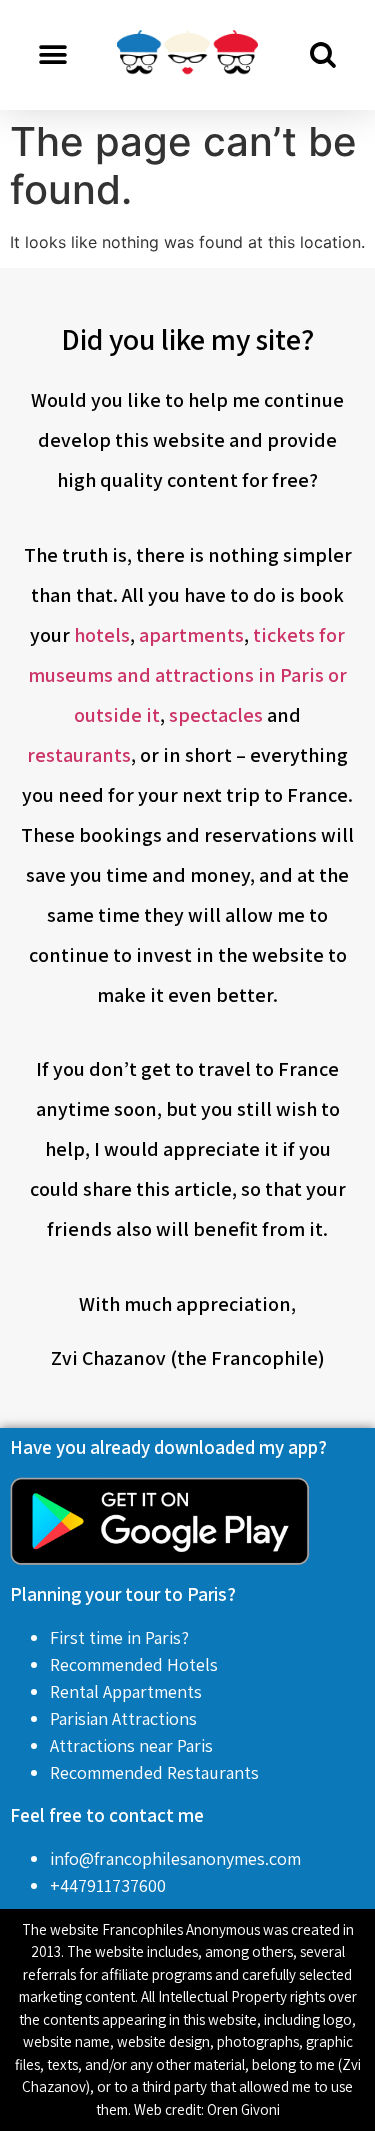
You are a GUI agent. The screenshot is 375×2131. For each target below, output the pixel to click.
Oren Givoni (243, 2109)
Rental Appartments (126, 1691)
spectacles (216, 715)
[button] (52, 55)
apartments (191, 635)
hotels (102, 635)
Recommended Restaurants (154, 1772)
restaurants (79, 755)
